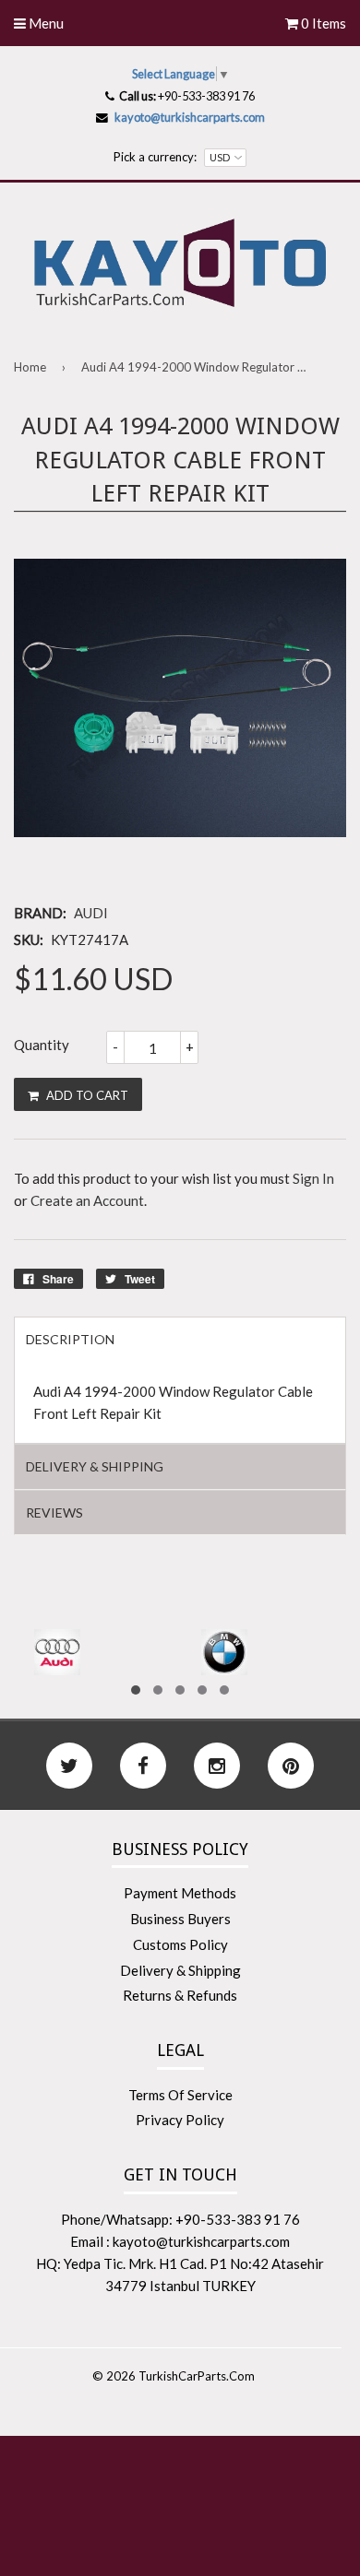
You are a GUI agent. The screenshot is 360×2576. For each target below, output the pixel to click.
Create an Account (87, 1200)
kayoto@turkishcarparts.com (190, 117)
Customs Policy (180, 1944)
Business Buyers (180, 1919)
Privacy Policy (180, 2120)
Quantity (42, 1045)
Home (30, 367)
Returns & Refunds (180, 1995)
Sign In (313, 1178)
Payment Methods (180, 1893)
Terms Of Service (180, 2095)
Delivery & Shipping (180, 1970)
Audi (91, 913)
